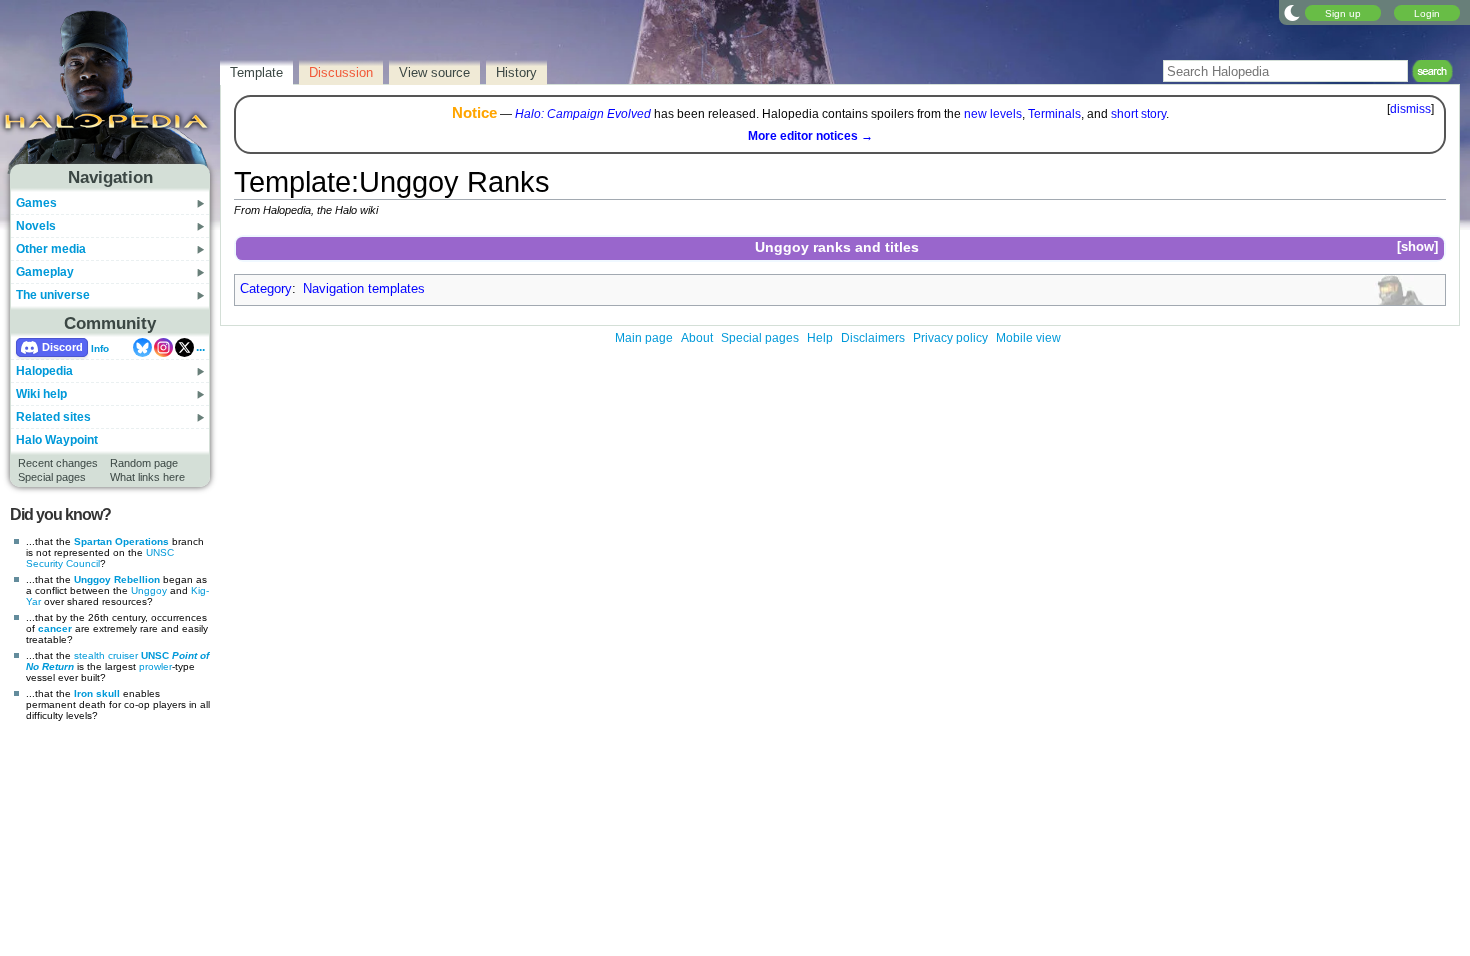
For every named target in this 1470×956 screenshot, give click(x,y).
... (200, 347)
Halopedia (44, 371)
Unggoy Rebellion (117, 579)
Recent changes (58, 463)
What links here (147, 477)
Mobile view (1028, 338)
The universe (53, 295)
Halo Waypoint (57, 440)
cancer (55, 628)
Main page (644, 338)
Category (266, 289)
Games (36, 203)
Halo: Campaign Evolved (583, 114)
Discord (62, 347)
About (697, 338)
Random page (144, 463)
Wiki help (41, 394)
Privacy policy (950, 338)
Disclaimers (873, 338)
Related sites (53, 417)
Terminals (1054, 114)
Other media (51, 249)
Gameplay (45, 272)
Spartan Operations (121, 541)
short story (1138, 114)
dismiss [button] (1410, 109)
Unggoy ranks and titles (837, 247)
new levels (993, 114)
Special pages (52, 477)
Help (820, 338)
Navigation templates (364, 289)
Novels (36, 226)
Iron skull (97, 693)
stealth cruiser (106, 655)
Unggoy (149, 590)
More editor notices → (810, 136)
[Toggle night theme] (1292, 12)
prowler (155, 666)
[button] (1417, 247)
